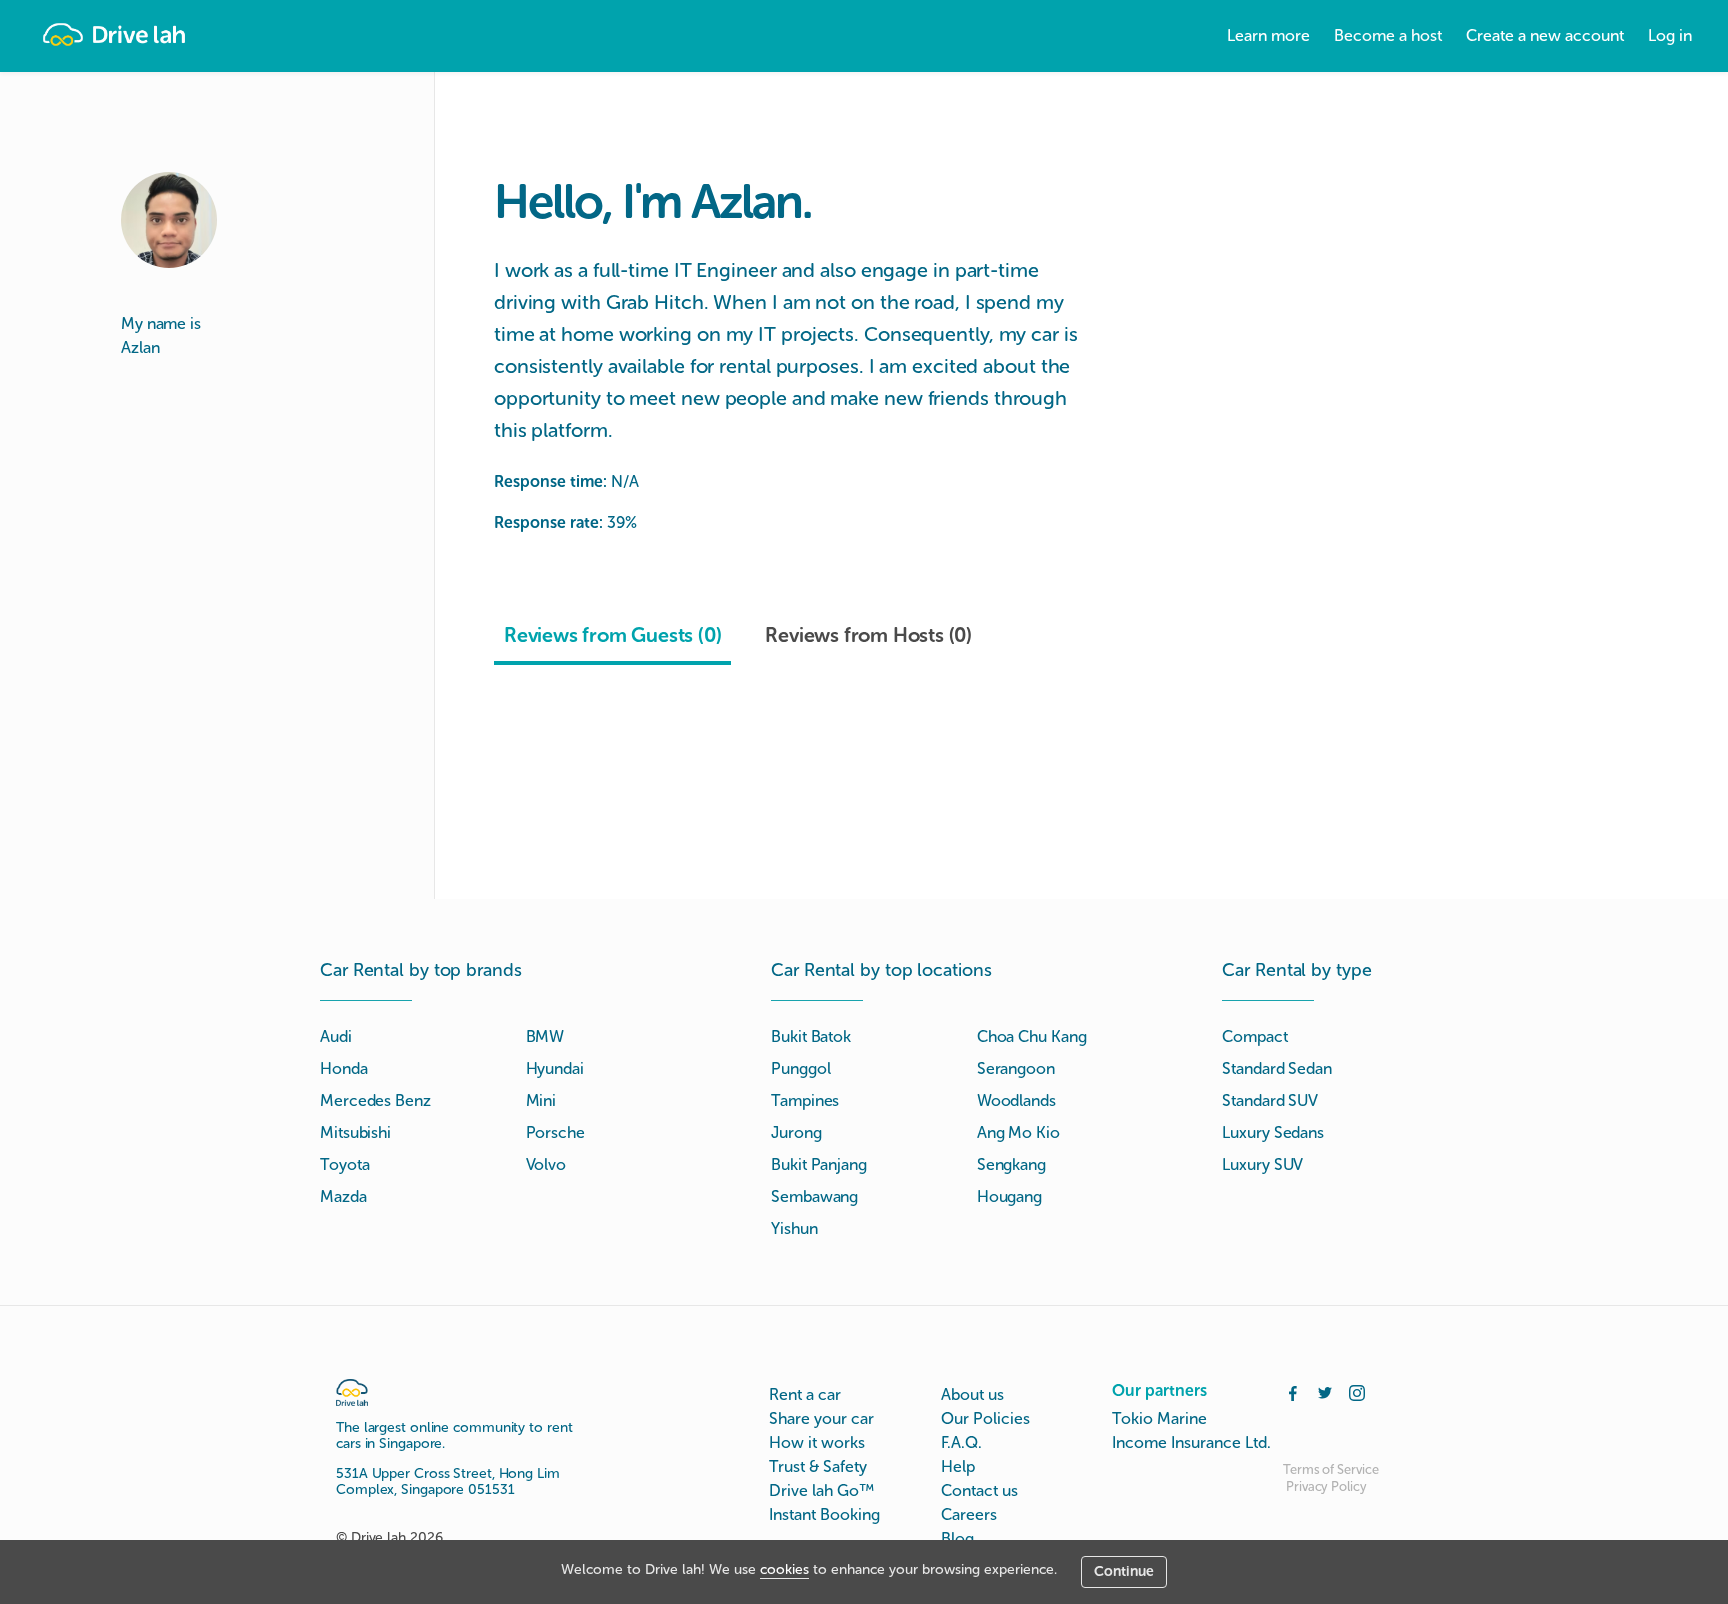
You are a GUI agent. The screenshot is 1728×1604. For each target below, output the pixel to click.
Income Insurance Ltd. (1191, 1442)
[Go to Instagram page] (1357, 1391)
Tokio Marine (1159, 1418)
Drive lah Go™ (821, 1490)
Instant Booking (824, 1514)
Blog (957, 1538)
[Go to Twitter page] (1325, 1391)
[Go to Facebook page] (1293, 1391)
